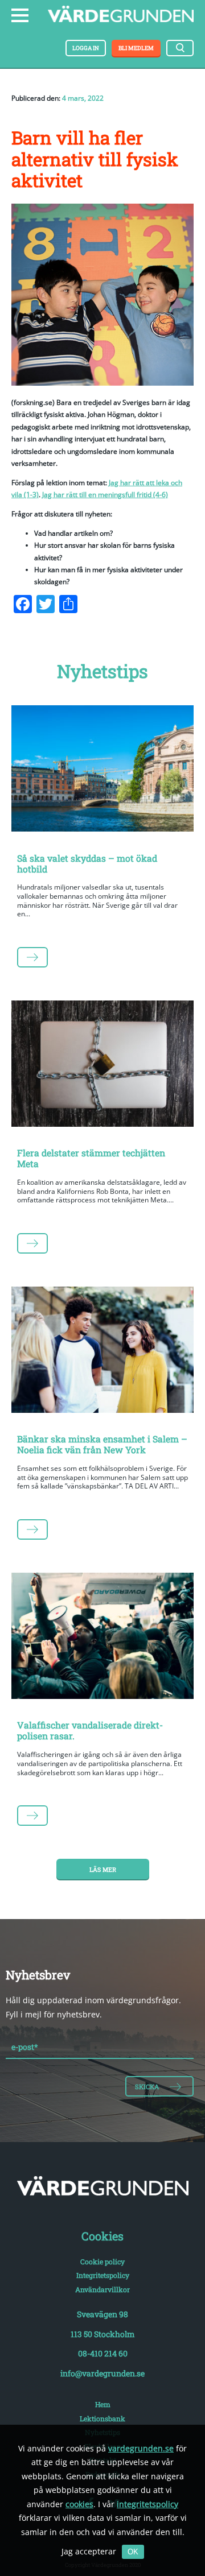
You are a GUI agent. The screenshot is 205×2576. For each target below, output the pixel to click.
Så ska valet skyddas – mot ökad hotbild (87, 863)
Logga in (86, 48)
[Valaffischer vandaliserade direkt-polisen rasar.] (102, 1638)
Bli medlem (136, 48)
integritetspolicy (147, 2504)
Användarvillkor (102, 2289)
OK (133, 2552)
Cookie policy (102, 2261)
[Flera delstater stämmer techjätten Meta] (102, 1066)
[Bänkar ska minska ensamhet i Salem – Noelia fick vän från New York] (102, 1352)
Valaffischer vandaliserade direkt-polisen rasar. (90, 1730)
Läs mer (103, 1870)
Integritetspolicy (103, 2275)
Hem (103, 2404)
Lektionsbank (102, 2418)
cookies (79, 2504)
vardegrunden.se (141, 2448)
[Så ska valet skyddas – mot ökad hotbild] (102, 771)
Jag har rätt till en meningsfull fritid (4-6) (105, 495)
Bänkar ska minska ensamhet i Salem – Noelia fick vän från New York (102, 1444)
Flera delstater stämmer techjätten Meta (91, 1158)
